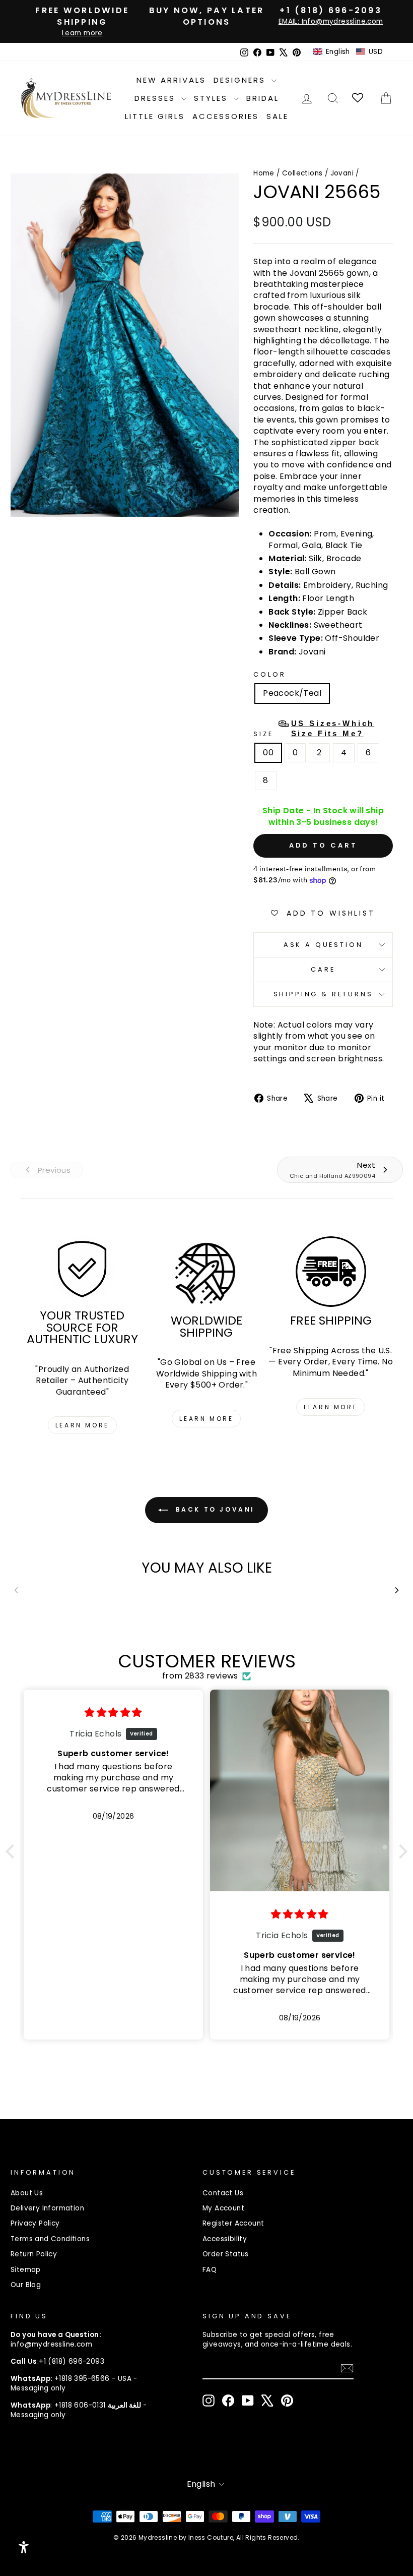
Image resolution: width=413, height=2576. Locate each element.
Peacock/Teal (292, 693)
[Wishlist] (358, 98)
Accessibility (225, 2239)
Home (264, 173)
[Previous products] (16, 1590)
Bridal (263, 98)
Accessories (226, 116)
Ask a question (323, 945)
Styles (213, 98)
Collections (302, 173)
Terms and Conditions (50, 2239)
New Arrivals (171, 80)
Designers (241, 80)
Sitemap (26, 2270)
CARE (323, 969)
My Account (223, 2208)
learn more (82, 1425)
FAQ (210, 2270)
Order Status (226, 2254)
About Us (27, 2193)
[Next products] (397, 1590)
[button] (348, 52)
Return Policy (34, 2254)
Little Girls (155, 116)
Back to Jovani (214, 1510)
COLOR (269, 674)
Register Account (233, 2223)
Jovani (342, 173)
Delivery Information (47, 2208)
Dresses (157, 98)
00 (268, 753)
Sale (278, 116)
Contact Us (223, 2193)
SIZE (314, 729)
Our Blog (26, 2285)
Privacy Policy (35, 2223)
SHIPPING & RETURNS (323, 994)
